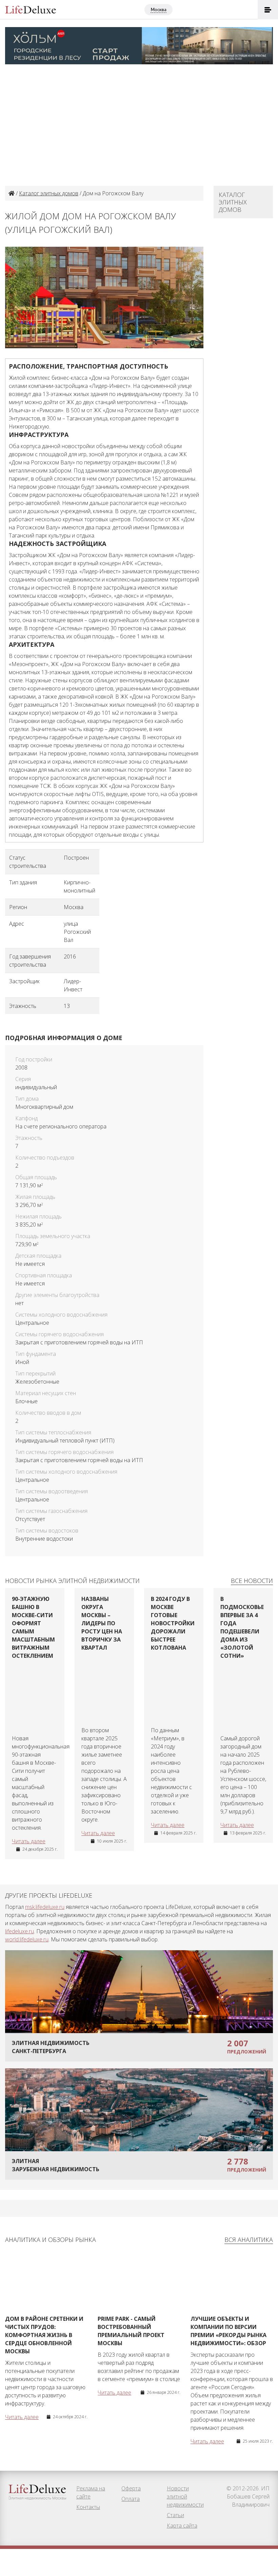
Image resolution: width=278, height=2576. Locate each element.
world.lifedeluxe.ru (27, 1939)
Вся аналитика (249, 2240)
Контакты (88, 2507)
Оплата (131, 2499)
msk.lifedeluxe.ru (45, 1907)
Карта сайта (182, 2526)
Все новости (252, 1581)
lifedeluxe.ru (19, 1931)
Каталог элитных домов (49, 193)
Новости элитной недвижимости (185, 2496)
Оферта (131, 2488)
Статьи (175, 2515)
